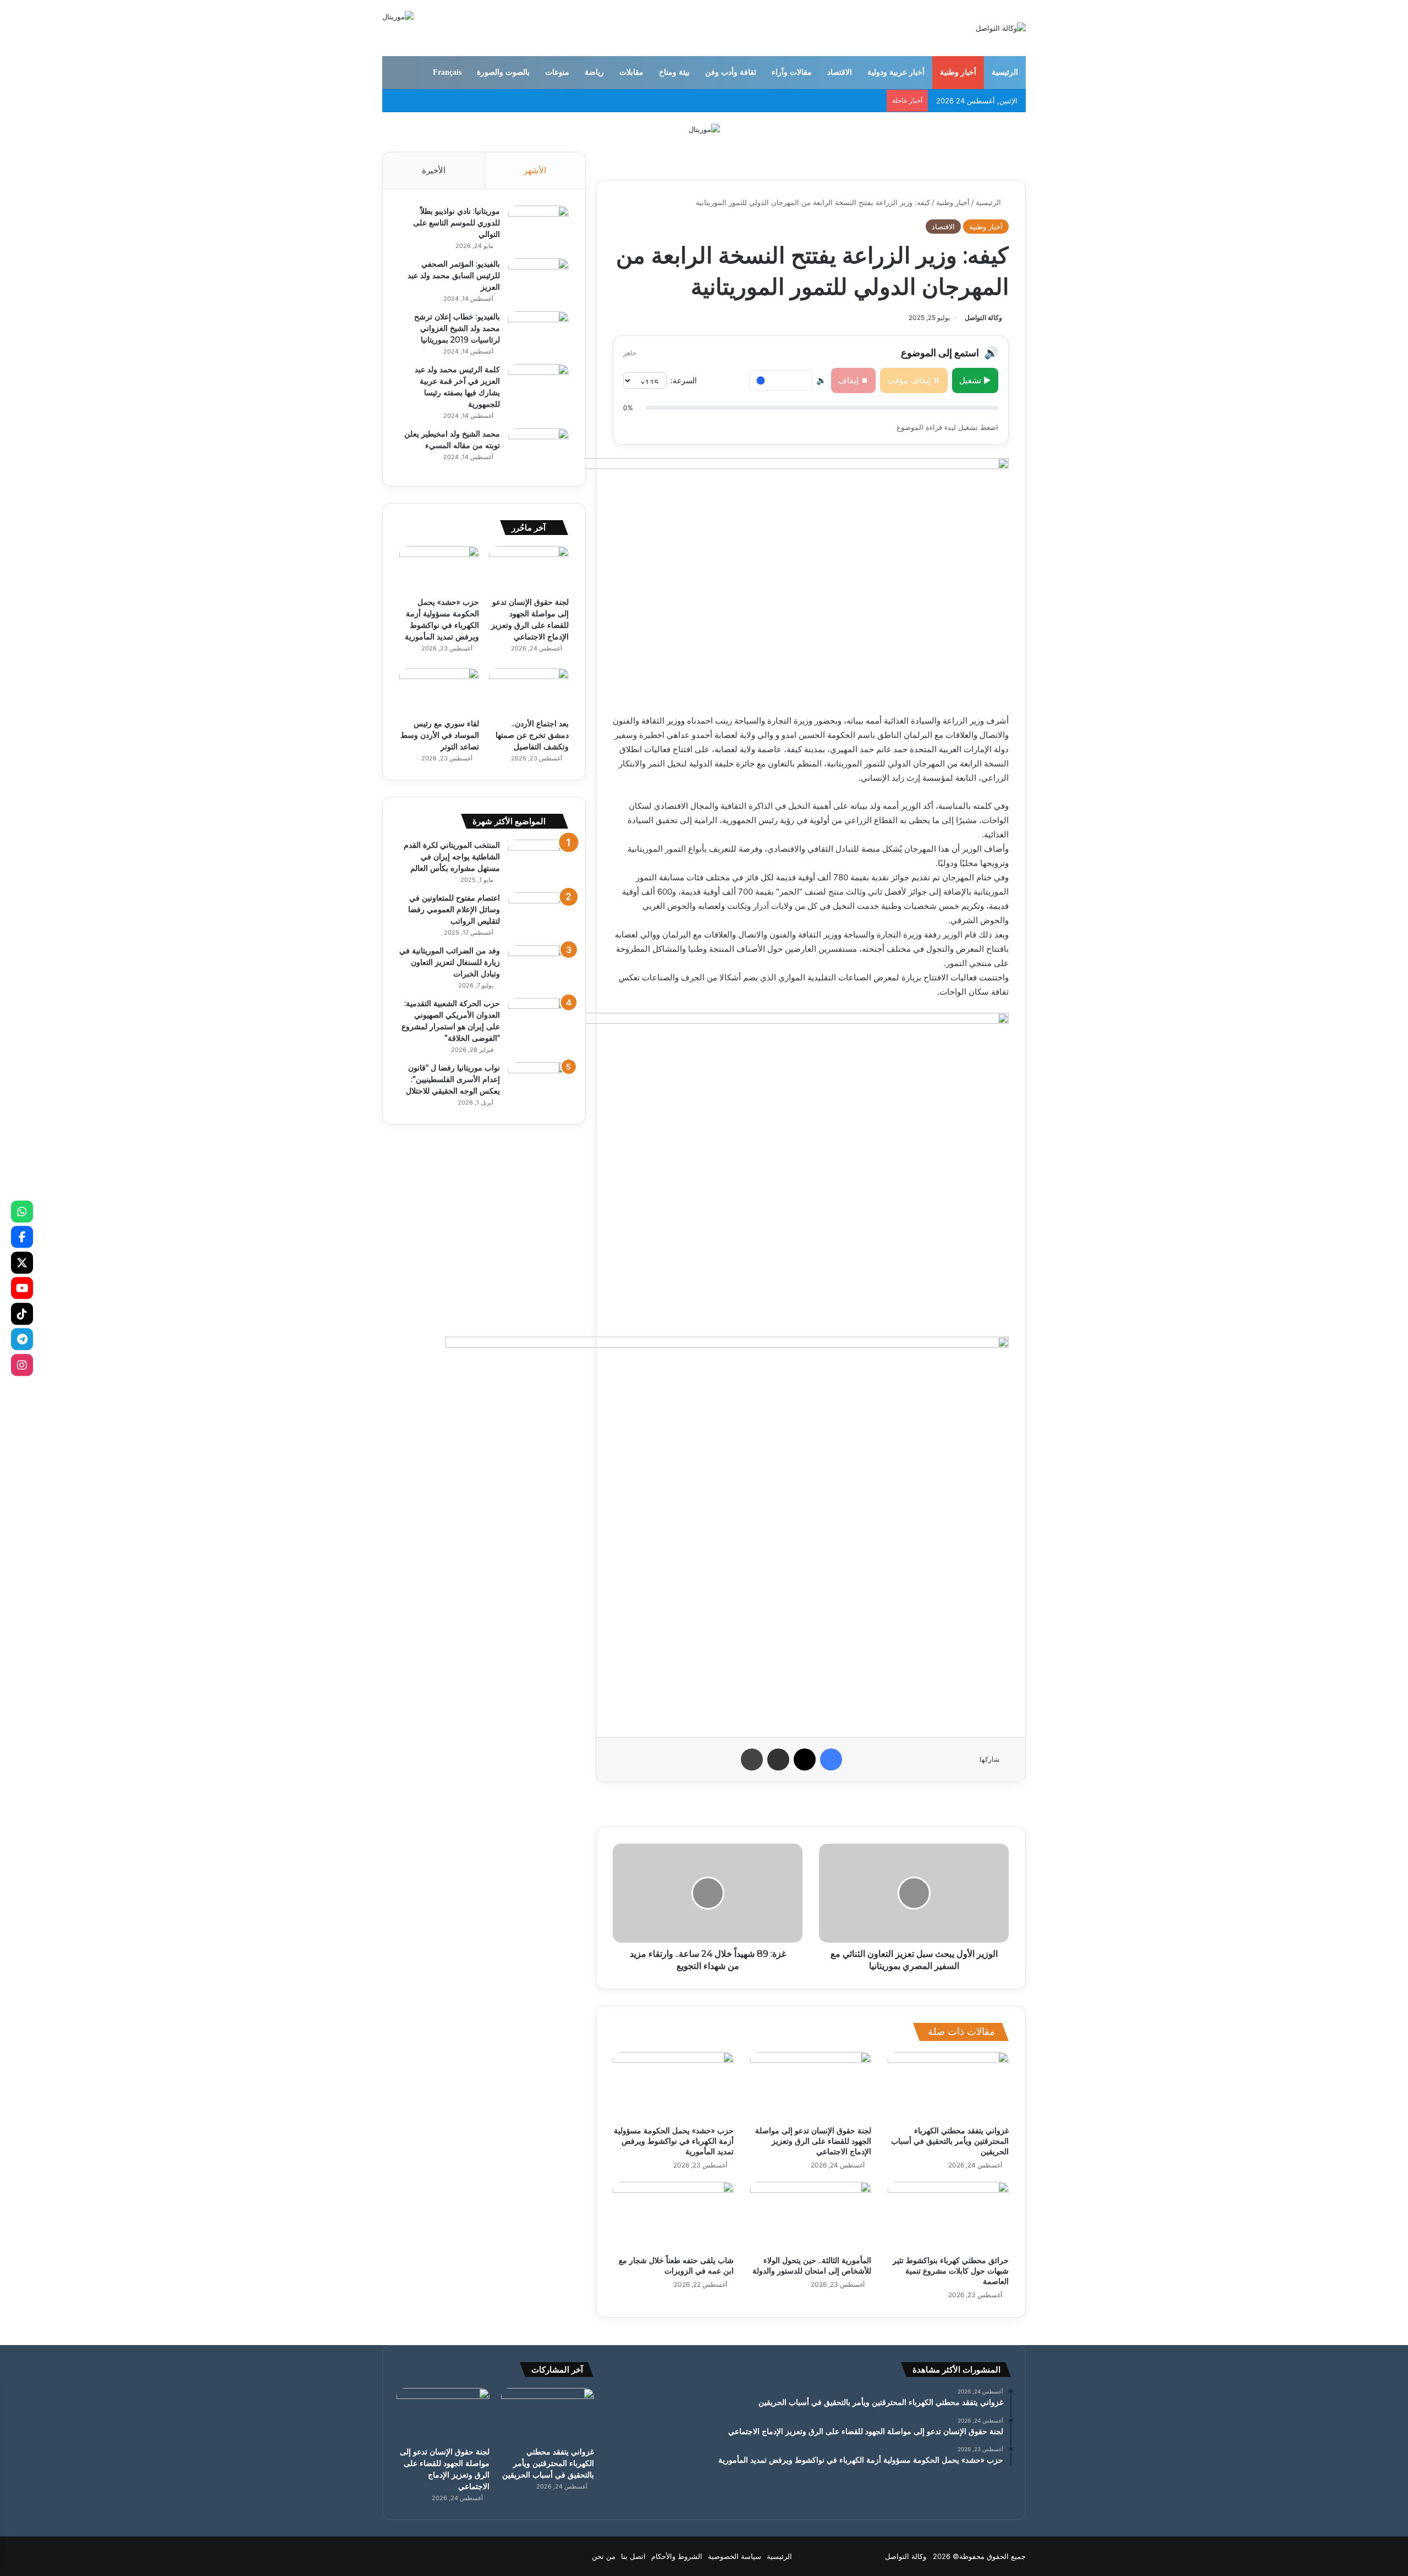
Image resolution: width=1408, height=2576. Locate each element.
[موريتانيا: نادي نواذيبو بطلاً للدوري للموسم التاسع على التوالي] (538, 226)
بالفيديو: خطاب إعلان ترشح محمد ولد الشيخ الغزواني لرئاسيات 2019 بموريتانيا (457, 328)
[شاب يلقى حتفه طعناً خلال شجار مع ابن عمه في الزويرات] (673, 2216)
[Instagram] (22, 1365)
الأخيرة (434, 170)
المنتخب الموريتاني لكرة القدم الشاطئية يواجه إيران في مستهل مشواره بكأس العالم (452, 857)
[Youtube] (22, 1288)
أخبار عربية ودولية (896, 72)
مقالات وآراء (792, 72)
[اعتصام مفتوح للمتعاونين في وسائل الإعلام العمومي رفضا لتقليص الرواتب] (538, 913)
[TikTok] (22, 1314)
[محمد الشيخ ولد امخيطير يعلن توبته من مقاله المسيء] (538, 449)
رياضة (594, 72)
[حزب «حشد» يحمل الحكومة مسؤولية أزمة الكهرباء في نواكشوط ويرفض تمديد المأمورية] (673, 2086)
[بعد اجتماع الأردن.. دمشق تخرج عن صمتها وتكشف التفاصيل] (529, 691)
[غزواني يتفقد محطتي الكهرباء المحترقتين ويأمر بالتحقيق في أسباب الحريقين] (948, 2086)
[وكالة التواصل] (1001, 28)
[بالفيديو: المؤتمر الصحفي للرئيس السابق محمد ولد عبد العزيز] (538, 279)
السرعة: (684, 380)
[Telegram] (22, 1339)
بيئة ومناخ (674, 72)
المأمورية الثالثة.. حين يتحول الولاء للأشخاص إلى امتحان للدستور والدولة (812, 2266)
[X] (22, 1262)
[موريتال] (704, 129)
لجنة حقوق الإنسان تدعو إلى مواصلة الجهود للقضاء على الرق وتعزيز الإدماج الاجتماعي (813, 2141)
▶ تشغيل (975, 380)
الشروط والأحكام (677, 2556)
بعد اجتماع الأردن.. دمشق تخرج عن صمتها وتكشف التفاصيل (532, 735)
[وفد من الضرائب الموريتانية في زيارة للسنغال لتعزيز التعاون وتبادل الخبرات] (538, 966)
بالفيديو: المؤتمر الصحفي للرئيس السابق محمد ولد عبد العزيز (454, 275)
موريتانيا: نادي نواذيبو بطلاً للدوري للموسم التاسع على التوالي (457, 223)
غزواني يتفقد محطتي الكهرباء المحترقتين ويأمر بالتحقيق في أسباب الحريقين (950, 2141)
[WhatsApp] (22, 1211)
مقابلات (631, 72)
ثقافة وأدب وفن (731, 72)
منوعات (557, 72)
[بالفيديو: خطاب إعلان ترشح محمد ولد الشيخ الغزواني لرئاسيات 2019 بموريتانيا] (538, 332)
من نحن (604, 2556)
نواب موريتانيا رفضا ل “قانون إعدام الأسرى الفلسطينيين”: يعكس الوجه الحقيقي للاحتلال (453, 1079)
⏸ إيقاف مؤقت (914, 380)
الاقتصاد (840, 72)
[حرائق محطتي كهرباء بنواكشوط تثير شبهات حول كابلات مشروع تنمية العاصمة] (948, 2216)
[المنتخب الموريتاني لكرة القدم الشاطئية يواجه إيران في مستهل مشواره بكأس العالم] (538, 860)
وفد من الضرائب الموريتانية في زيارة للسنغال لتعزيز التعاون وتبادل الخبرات (450, 962)
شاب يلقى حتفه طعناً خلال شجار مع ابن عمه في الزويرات (676, 2266)
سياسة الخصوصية (735, 2556)
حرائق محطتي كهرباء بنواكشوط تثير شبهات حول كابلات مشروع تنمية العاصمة (951, 2271)
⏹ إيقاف (853, 380)
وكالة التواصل (983, 318)
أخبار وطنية (958, 72)
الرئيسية (1005, 72)
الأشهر (535, 170)
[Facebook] (22, 1237)
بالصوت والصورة (503, 72)
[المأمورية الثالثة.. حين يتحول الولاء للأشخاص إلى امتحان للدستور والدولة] (811, 2216)
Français (447, 72)
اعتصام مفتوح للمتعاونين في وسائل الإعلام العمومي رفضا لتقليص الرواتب (454, 909)
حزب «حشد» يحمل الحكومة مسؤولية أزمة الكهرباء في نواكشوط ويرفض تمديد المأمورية (674, 2141)
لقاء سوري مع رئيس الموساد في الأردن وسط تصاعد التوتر (440, 735)
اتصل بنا (633, 2556)
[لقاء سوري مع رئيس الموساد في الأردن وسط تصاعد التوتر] (439, 691)
